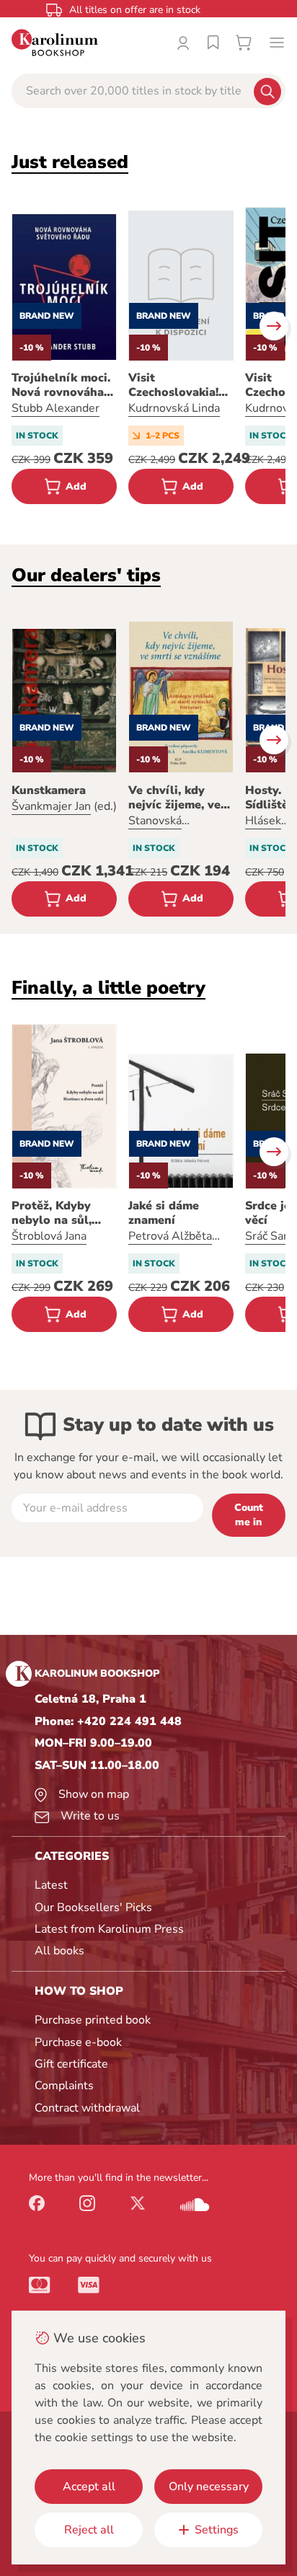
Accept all (89, 2487)
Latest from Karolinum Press (109, 1929)
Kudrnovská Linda (174, 408)
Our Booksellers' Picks (93, 1907)
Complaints (64, 2086)
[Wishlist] (213, 43)
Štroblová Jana (49, 1236)
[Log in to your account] (183, 43)
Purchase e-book (78, 2042)
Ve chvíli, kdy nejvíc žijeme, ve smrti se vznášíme (179, 798)
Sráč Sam (269, 1236)
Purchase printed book (93, 2020)
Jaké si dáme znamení (164, 1213)
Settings (217, 2530)
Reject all (89, 2530)
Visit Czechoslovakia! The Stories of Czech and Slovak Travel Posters (178, 385)
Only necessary (209, 2487)
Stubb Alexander (56, 408)
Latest (51, 1885)
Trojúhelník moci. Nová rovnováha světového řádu (61, 385)
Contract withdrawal (87, 2108)
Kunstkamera (49, 790)
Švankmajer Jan (51, 806)
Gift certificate (71, 2064)
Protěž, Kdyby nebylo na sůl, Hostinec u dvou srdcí (58, 1213)
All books (59, 1951)
